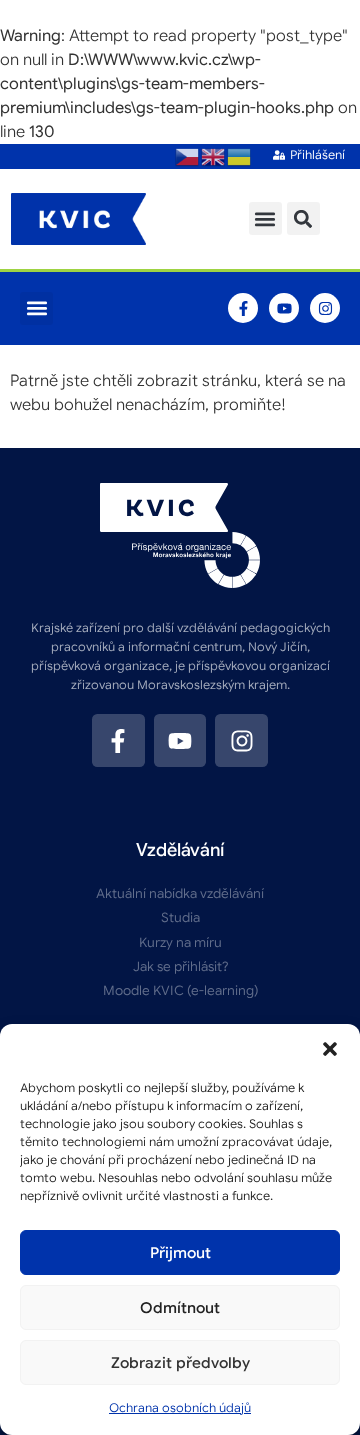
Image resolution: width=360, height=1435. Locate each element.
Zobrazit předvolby (180, 1363)
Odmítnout (180, 1308)
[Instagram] (325, 308)
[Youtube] (284, 308)
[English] (214, 156)
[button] (330, 1049)
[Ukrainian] (240, 156)
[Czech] (188, 156)
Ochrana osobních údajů (180, 1407)
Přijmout (180, 1253)
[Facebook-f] (243, 308)
